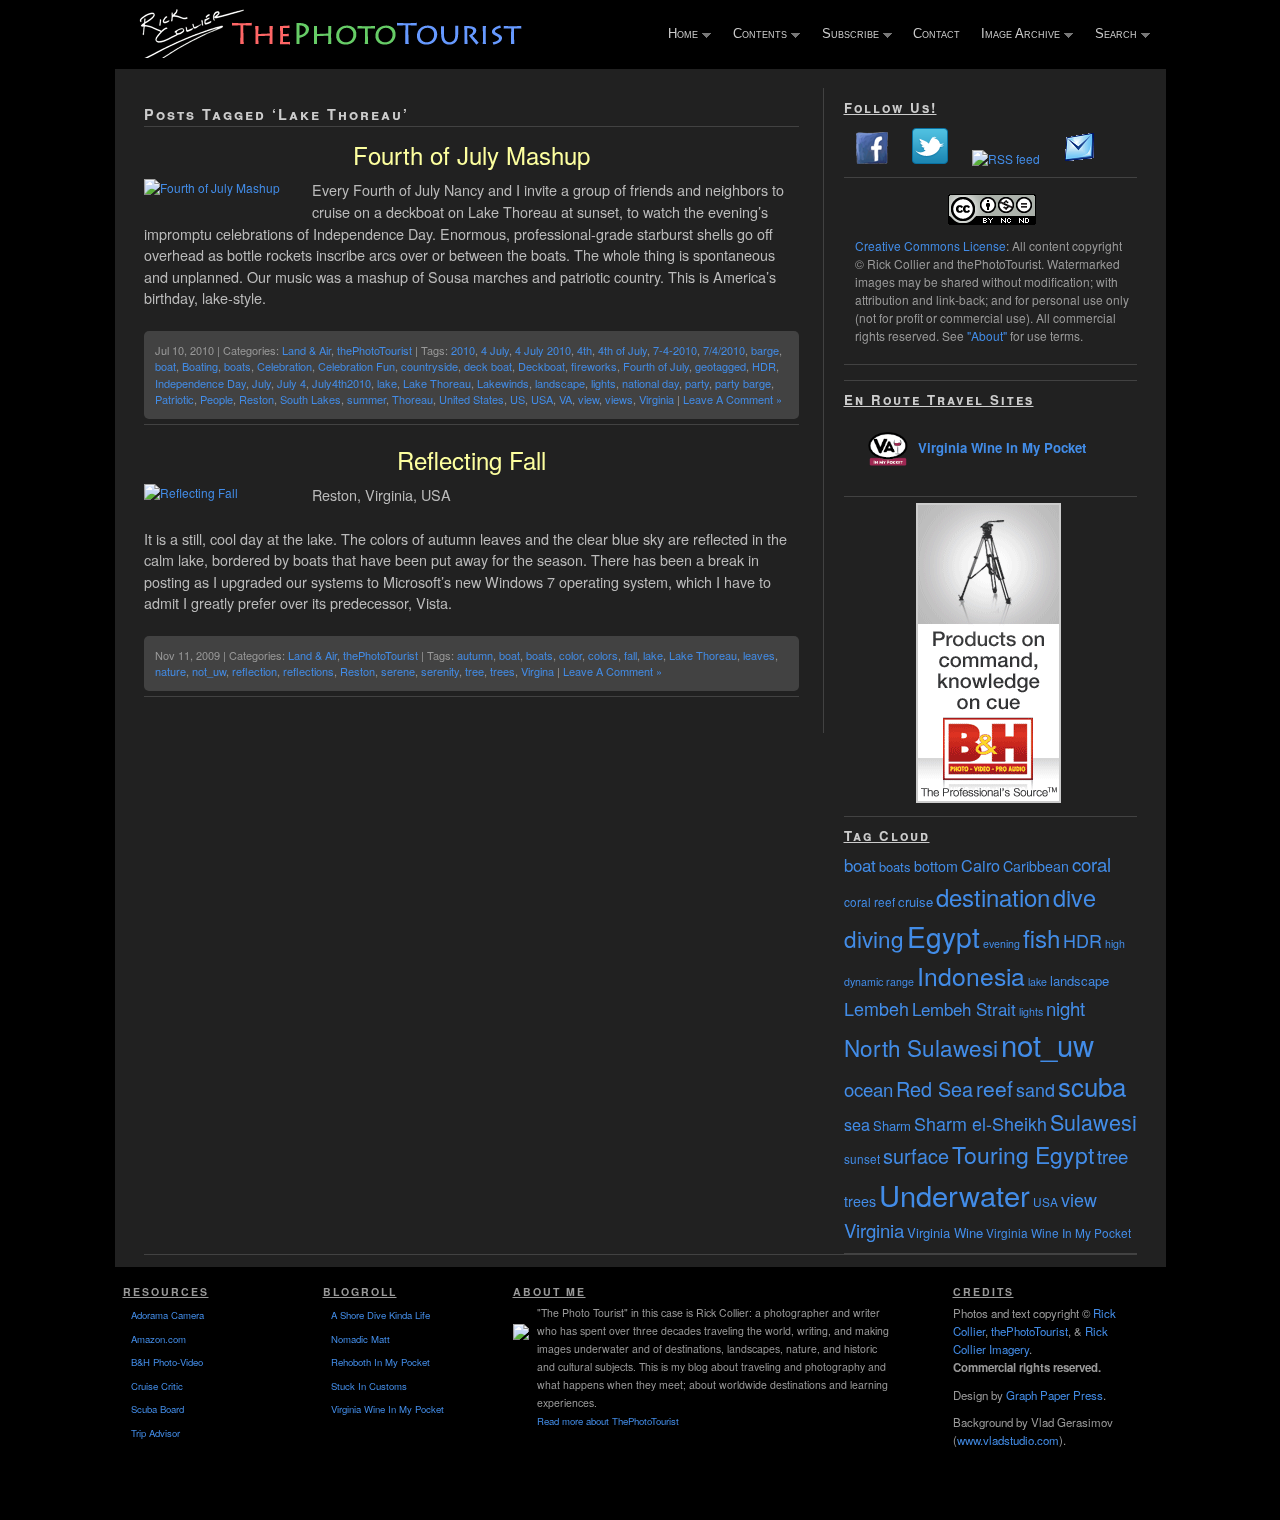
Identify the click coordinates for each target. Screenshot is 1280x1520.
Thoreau (412, 399)
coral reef (869, 901)
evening (1001, 943)
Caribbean (1036, 866)
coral (1091, 864)
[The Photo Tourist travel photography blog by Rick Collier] (333, 51)
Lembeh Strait (964, 1009)
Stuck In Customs (369, 1386)
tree (474, 671)
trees (502, 671)
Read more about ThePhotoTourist (608, 1421)
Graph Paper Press (1054, 1395)
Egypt (943, 936)
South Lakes (310, 399)
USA (542, 399)
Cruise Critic (157, 1386)
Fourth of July (656, 366)
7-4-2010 (675, 350)
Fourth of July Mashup (471, 154)
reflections (308, 671)
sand (1035, 1089)
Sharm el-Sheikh (980, 1123)
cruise (915, 901)
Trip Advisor (155, 1433)
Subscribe (846, 35)
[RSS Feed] (1006, 158)
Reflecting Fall (471, 459)
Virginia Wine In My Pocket (1002, 447)
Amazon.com (158, 1339)
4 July (495, 350)
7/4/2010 (724, 350)
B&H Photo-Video (167, 1362)
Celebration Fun (356, 366)
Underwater (954, 1194)
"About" (987, 335)
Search (1111, 35)
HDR (764, 366)
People (216, 399)
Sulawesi (1093, 1121)
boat (165, 366)
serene (398, 671)
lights (603, 383)
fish (1041, 937)
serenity (440, 671)
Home (678, 35)
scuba (1092, 1085)
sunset (862, 1158)
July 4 (291, 383)
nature (170, 671)
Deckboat (541, 366)
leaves (759, 655)
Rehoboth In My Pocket (380, 1362)
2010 (463, 350)
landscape (560, 383)
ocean (868, 1089)
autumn (475, 655)
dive (1074, 897)
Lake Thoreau (437, 383)
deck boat (488, 366)
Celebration (284, 366)
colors (603, 655)
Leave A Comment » (732, 399)
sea (857, 1124)
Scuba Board (157, 1409)
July (261, 383)
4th (584, 350)
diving (874, 938)
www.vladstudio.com (1008, 1440)
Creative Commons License (930, 245)
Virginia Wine (945, 1232)
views (619, 399)
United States (471, 399)
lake (387, 383)
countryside (429, 366)
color (570, 655)
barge (765, 350)
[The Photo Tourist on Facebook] (872, 158)
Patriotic (174, 399)
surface (916, 1155)
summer (366, 399)
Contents (755, 35)
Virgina (537, 671)
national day (650, 383)
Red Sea (934, 1088)
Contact (936, 33)
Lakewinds (503, 383)
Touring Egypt (1023, 1154)
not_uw (209, 671)
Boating (200, 366)
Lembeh (876, 1008)
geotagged (720, 366)
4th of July (622, 350)
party (697, 383)
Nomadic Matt (360, 1339)
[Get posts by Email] (1080, 158)
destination (993, 896)
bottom (936, 866)
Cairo (980, 865)
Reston (256, 399)
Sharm (892, 1125)
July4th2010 (341, 383)
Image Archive (1016, 35)
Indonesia (971, 975)
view (588, 399)
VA (565, 399)
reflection (254, 671)
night (1065, 1008)
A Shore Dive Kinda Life (380, 1315)
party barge (743, 383)
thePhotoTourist (374, 350)
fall (630, 655)
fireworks (594, 366)
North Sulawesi (921, 1047)
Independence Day (200, 383)
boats (237, 366)
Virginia (656, 399)
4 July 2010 (543, 350)
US (517, 399)
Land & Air (306, 350)
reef (994, 1088)
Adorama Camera (167, 1315)
